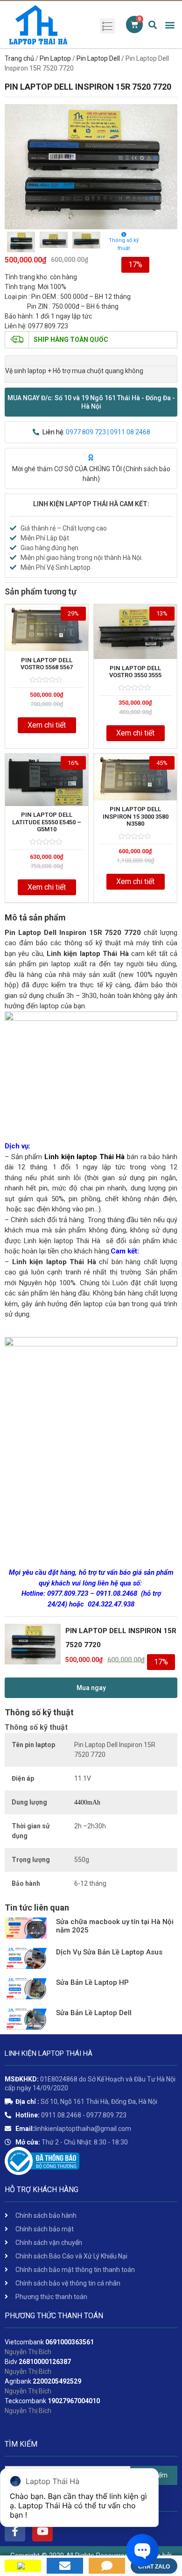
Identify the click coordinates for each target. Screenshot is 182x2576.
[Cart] (134, 25)
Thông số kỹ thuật (124, 244)
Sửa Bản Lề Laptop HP (92, 1982)
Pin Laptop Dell (98, 58)
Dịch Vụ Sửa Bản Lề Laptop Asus (109, 1952)
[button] (91, 402)
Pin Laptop (55, 58)
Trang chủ (19, 58)
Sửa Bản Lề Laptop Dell (94, 2013)
